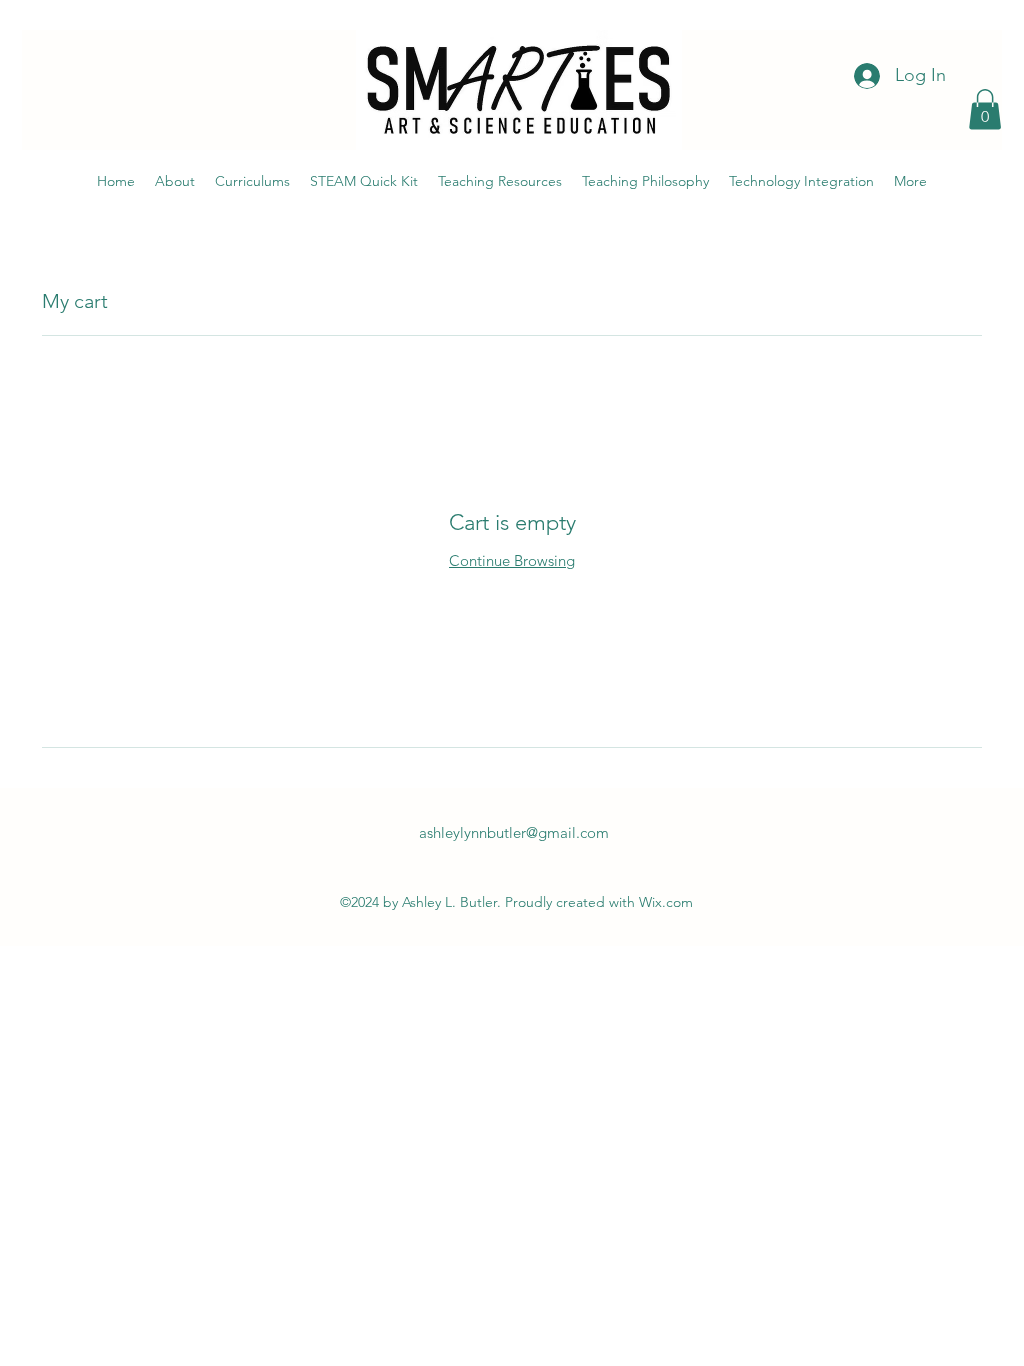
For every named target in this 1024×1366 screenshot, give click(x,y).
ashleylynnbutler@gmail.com (514, 832)
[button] (985, 109)
